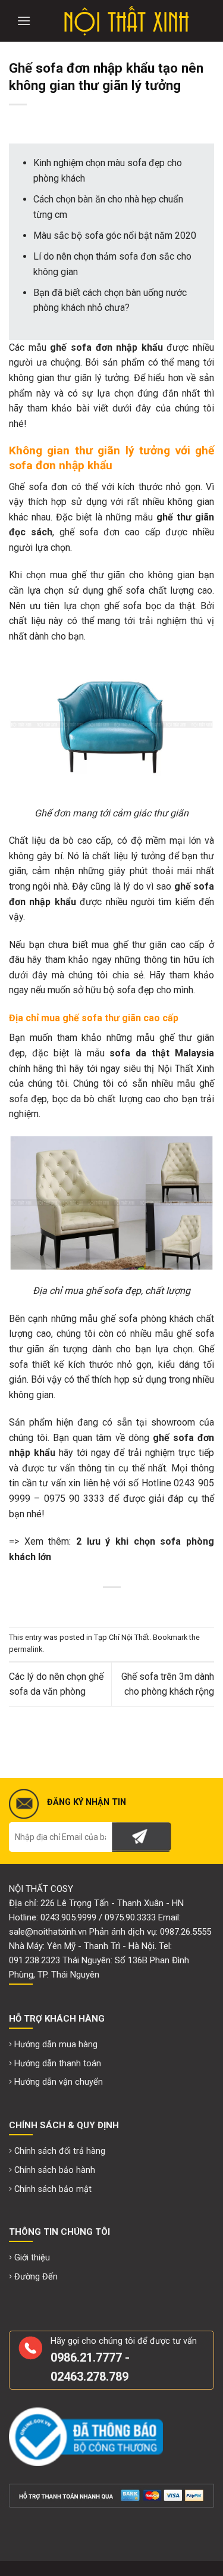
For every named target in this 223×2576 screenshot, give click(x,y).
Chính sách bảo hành (55, 2170)
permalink (26, 1649)
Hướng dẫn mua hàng (56, 2045)
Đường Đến (36, 2277)
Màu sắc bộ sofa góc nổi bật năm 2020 (115, 236)
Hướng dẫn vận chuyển (59, 2082)
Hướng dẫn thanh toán (58, 2064)
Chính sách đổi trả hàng (60, 2151)
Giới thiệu (32, 2258)
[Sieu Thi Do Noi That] (126, 21)
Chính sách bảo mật (53, 2189)
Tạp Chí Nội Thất (122, 1637)
